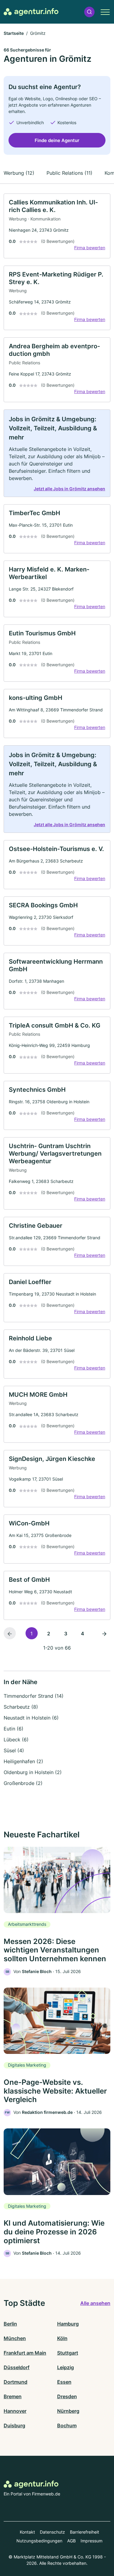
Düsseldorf (17, 2367)
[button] (89, 12)
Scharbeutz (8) (21, 1707)
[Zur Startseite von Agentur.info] (31, 12)
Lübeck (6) (16, 1740)
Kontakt (27, 2532)
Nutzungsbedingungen (39, 2541)
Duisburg (14, 2425)
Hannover (15, 2411)
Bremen (13, 2396)
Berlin (10, 2324)
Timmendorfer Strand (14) (34, 1696)
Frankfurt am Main (25, 2353)
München (15, 2338)
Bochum (67, 2425)
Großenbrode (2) (23, 1783)
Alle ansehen (95, 2303)
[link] (57, 226)
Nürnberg (68, 2411)
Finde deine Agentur (57, 140)
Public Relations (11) (69, 173)
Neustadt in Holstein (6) (31, 1718)
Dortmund (16, 2382)
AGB (71, 2541)
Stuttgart (68, 2353)
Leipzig (66, 2367)
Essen (64, 2382)
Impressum (92, 2541)
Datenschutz (52, 2532)
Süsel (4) (14, 1750)
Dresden (67, 2396)
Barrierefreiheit (85, 2532)
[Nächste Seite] (104, 1633)
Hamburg (68, 2324)
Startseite (14, 33)
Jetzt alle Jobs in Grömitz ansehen (69, 489)
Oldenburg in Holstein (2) (33, 1772)
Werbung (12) (19, 173)
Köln (62, 2338)
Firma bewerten (90, 248)
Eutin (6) (14, 1729)
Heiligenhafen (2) (23, 1761)
